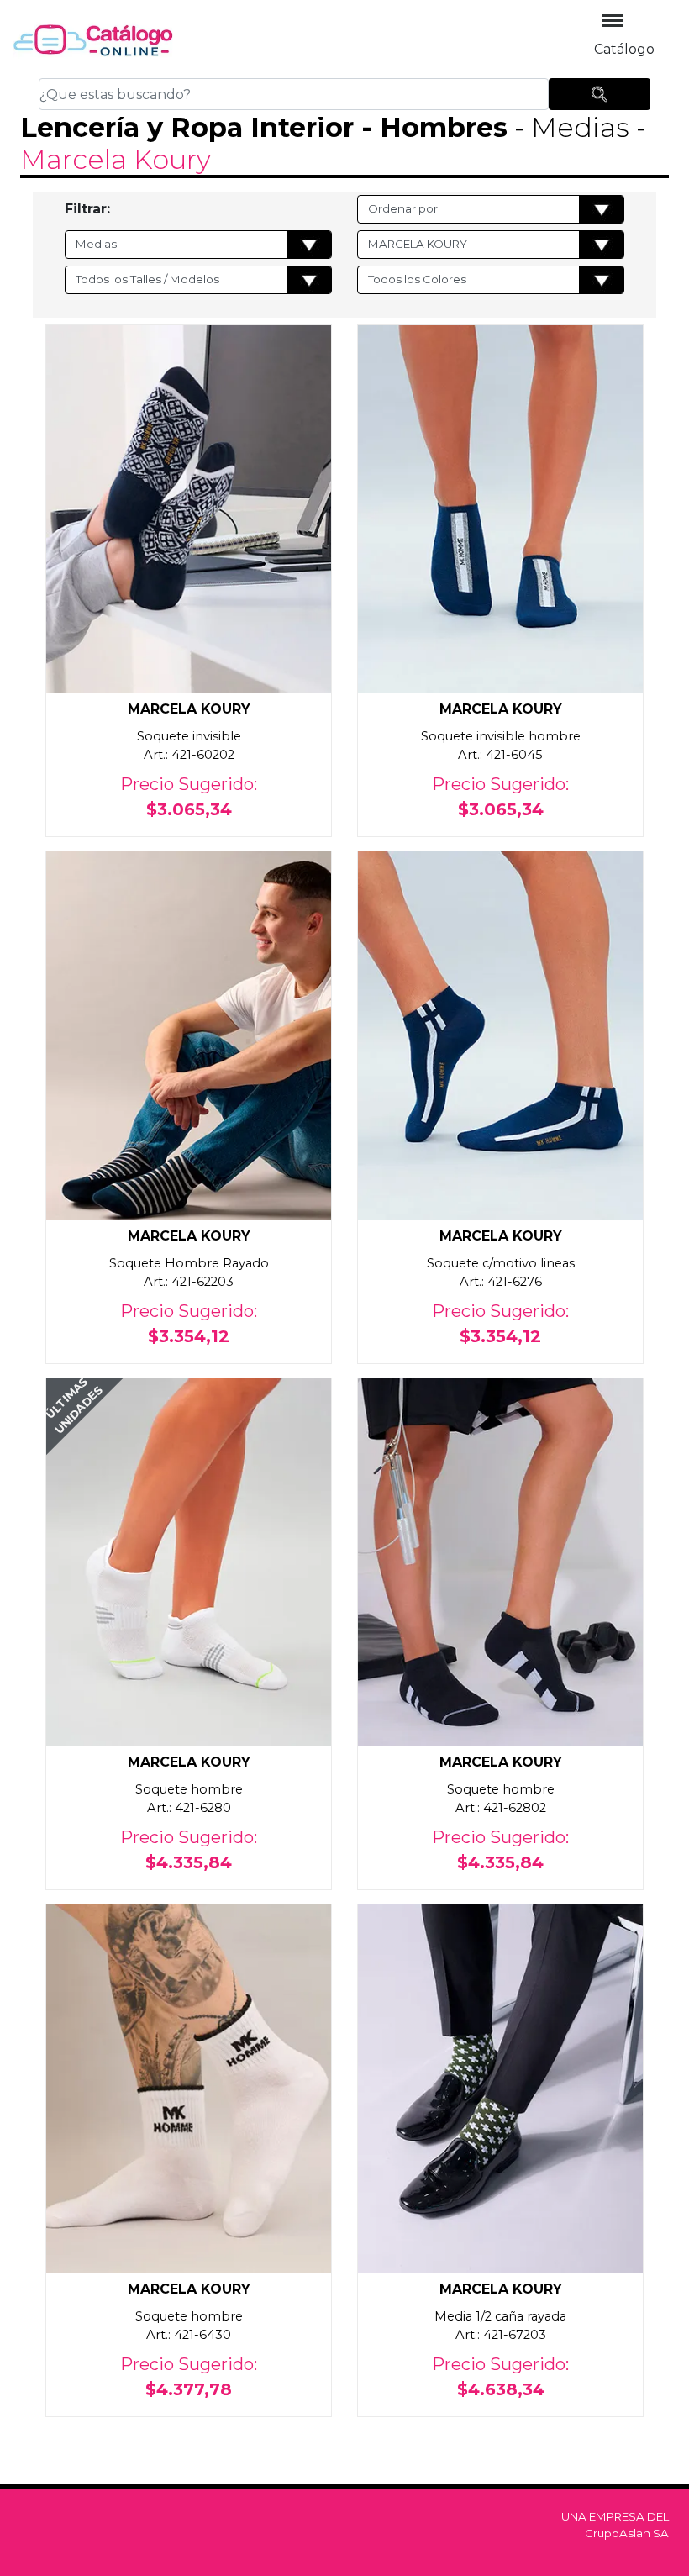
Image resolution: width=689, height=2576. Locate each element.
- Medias (572, 127)
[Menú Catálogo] (613, 21)
